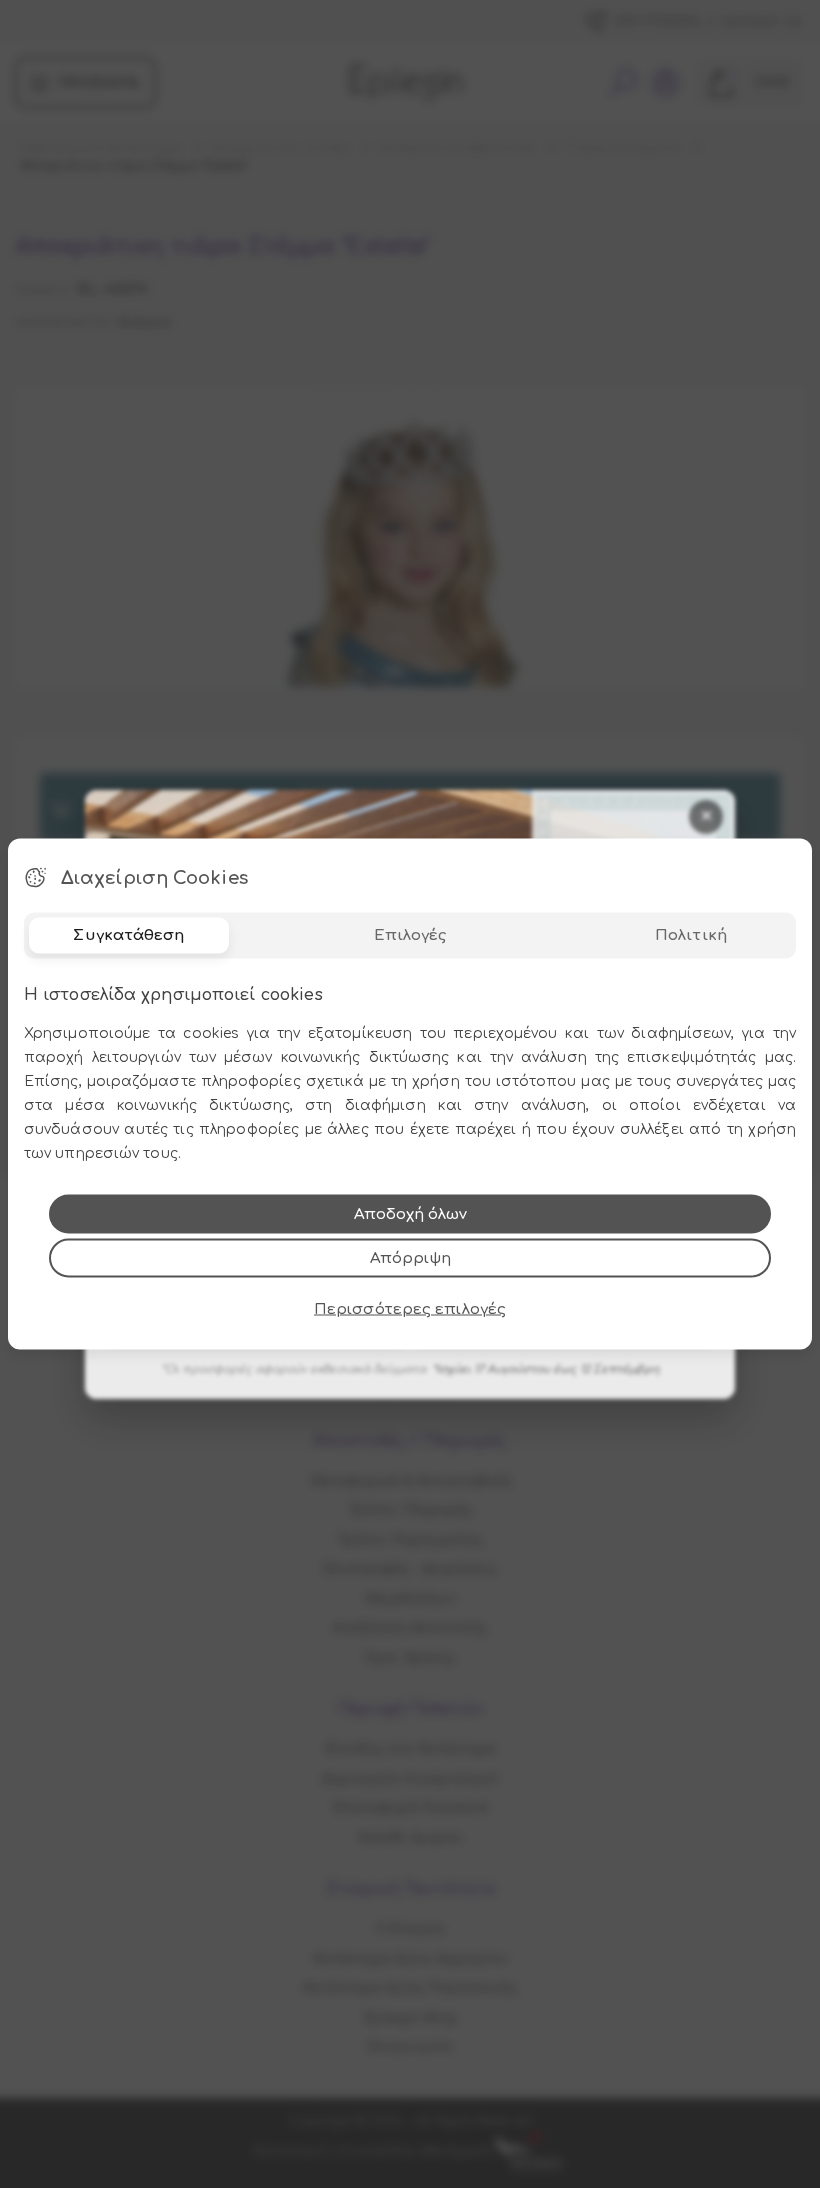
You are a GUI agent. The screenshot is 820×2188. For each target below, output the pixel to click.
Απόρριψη (410, 1258)
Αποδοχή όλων (410, 1214)
